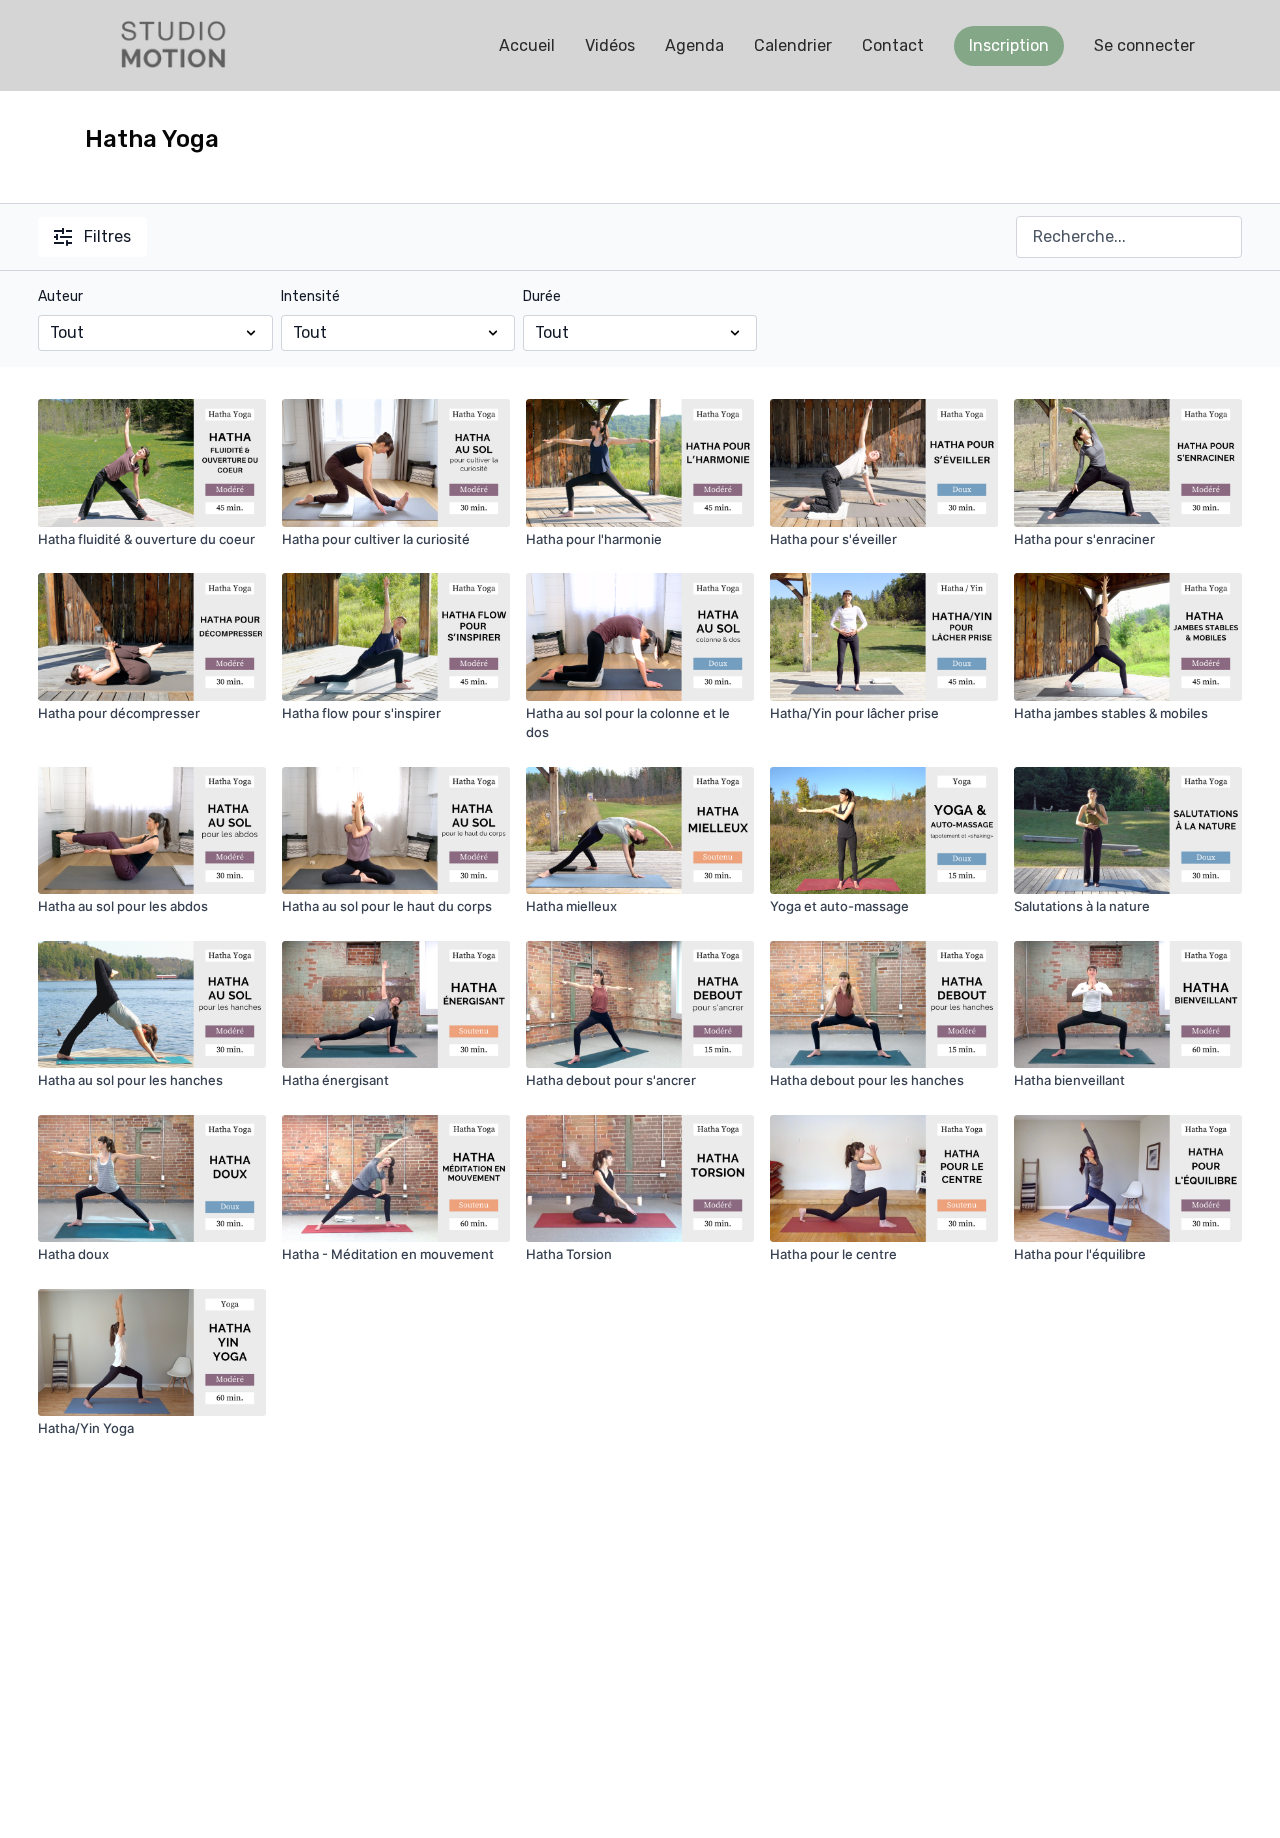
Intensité (310, 296)
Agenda (694, 45)
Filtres (107, 236)
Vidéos (610, 45)
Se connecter (1144, 45)
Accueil (527, 45)
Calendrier (793, 45)
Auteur (60, 296)
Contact (893, 45)
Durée (542, 296)
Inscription (1009, 45)
